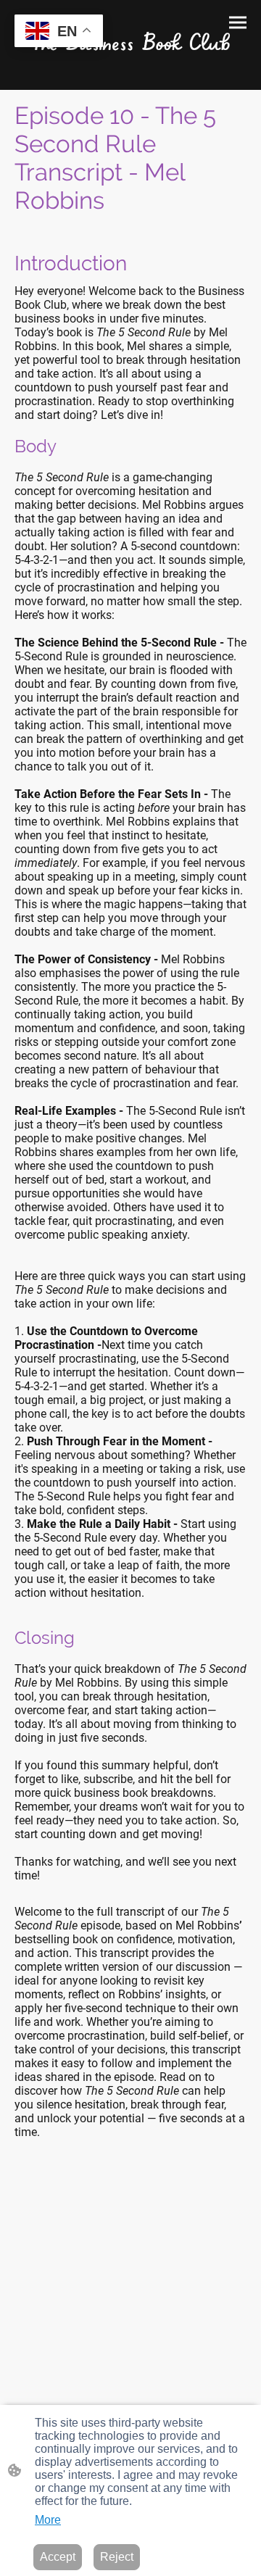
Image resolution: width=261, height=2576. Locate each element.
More (48, 2520)
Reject (117, 2557)
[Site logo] (131, 39)
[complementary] (59, 32)
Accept (58, 2557)
